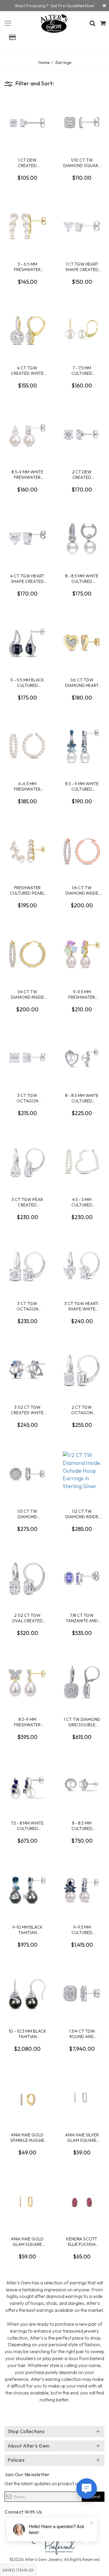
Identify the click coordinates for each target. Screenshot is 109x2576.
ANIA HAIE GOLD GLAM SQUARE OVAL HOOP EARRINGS (27, 2241)
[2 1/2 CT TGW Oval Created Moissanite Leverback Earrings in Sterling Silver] (27, 1578)
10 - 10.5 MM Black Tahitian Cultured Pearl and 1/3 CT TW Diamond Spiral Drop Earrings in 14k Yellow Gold (27, 2034)
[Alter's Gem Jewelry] (8, 22)
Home (44, 62)
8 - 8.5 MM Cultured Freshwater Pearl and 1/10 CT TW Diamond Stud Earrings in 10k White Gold (82, 1826)
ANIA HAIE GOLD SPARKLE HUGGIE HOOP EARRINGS (27, 2137)
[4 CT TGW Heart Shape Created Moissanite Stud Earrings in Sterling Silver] (27, 539)
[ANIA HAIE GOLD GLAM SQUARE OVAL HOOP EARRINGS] (27, 2201)
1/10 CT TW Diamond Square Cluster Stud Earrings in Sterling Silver (82, 163)
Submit (93, 2497)
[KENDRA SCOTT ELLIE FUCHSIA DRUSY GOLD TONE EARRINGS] (82, 2201)
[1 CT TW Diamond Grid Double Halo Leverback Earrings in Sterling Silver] (82, 1682)
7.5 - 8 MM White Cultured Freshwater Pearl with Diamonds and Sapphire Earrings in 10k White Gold (27, 1826)
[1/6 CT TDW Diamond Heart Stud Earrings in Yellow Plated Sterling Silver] (82, 643)
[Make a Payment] (12, 37)
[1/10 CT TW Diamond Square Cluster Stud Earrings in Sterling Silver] (82, 123)
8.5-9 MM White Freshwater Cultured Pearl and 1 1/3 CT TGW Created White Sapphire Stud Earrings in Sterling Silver (27, 474)
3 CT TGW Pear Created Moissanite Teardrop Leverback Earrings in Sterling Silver (27, 1202)
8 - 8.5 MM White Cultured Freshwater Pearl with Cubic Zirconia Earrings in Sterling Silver (82, 578)
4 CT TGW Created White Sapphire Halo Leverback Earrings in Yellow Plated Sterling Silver (27, 370)
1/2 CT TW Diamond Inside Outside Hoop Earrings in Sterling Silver (82, 1514)
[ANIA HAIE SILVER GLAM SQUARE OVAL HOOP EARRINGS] (82, 2097)
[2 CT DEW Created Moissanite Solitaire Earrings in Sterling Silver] (82, 435)
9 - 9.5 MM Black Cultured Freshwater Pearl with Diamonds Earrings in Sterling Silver (27, 683)
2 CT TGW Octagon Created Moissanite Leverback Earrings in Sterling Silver (82, 1410)
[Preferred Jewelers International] (54, 2544)
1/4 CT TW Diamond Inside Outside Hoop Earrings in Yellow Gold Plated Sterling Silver (27, 994)
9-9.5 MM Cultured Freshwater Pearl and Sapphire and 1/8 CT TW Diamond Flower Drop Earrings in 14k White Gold (82, 1930)
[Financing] (104, 5)
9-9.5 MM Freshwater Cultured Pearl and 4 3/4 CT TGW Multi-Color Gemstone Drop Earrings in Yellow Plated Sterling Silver (82, 994)
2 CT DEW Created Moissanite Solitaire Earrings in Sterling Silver (82, 474)
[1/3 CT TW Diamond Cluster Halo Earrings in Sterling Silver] (27, 1474)
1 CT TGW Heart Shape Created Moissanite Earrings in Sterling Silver (82, 267)
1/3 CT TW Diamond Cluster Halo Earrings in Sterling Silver (27, 1514)
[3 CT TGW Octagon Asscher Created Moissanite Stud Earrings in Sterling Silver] (27, 1058)
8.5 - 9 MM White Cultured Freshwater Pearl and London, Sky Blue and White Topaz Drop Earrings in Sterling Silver (82, 786)
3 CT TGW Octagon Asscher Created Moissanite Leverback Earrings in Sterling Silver (27, 1306)
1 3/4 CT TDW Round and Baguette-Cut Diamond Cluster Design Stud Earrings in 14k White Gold (82, 2034)
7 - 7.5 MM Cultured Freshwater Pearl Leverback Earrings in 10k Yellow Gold (82, 370)
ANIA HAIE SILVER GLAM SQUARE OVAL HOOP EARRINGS (82, 2137)
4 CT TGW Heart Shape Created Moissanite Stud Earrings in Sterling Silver (27, 578)
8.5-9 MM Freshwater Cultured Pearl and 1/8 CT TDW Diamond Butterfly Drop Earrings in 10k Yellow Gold (27, 1722)
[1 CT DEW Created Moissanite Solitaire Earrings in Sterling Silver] (27, 123)
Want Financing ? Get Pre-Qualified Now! (54, 6)
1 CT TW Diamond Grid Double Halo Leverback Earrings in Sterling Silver (82, 1722)
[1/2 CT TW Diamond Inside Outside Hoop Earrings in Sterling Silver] (82, 1474)
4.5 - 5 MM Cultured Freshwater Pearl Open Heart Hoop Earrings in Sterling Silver (82, 1202)
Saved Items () (18, 2570)
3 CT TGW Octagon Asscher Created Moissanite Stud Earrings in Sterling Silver (27, 1098)
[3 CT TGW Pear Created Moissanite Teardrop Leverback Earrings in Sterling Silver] (27, 1162)
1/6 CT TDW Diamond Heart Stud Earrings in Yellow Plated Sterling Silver (82, 683)
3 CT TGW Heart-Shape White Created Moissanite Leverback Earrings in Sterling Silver (82, 1306)
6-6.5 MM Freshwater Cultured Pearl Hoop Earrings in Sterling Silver (27, 786)
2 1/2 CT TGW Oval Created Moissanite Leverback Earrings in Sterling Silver (27, 1618)
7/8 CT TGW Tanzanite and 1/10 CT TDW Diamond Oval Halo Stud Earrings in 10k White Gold (82, 1618)
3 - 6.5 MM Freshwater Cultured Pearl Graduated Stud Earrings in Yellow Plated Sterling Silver (27, 267)
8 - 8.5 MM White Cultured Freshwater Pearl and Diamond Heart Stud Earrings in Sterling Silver (82, 1098)
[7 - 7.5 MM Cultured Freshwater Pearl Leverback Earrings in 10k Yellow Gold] (82, 330)
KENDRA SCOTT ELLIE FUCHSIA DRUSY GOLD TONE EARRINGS (82, 2241)
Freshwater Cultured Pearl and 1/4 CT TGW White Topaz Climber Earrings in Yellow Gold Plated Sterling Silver (27, 890)
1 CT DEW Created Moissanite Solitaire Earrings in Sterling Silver (27, 163)
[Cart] (103, 23)
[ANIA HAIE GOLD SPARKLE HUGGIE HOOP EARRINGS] (27, 2097)
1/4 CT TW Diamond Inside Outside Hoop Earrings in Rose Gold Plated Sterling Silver (82, 890)
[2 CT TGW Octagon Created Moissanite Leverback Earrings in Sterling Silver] (82, 1370)
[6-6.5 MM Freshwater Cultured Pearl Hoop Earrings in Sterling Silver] (27, 746)
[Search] (92, 23)
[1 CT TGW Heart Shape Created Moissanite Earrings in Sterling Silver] (82, 227)
